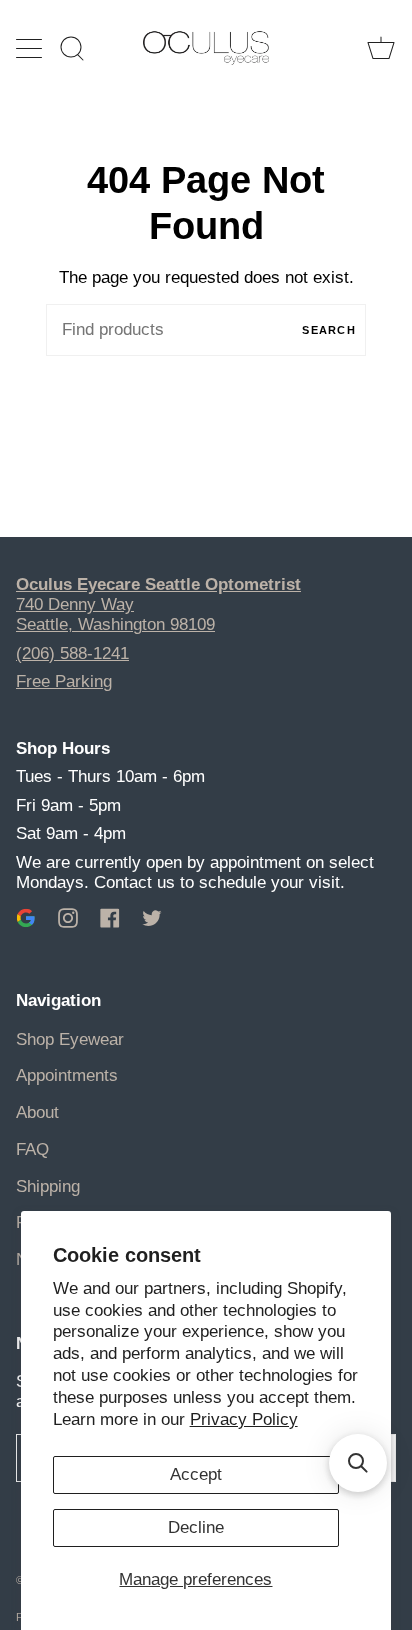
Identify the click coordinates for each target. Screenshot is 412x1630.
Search (329, 330)
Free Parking (64, 681)
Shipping (48, 1186)
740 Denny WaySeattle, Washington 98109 (115, 614)
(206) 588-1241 (72, 653)
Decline (196, 1527)
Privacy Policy (244, 1419)
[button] (358, 1463)
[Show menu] (31, 48)
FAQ (32, 1149)
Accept (196, 1474)
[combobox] (206, 330)
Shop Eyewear (70, 1039)
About (37, 1112)
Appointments (67, 1075)
